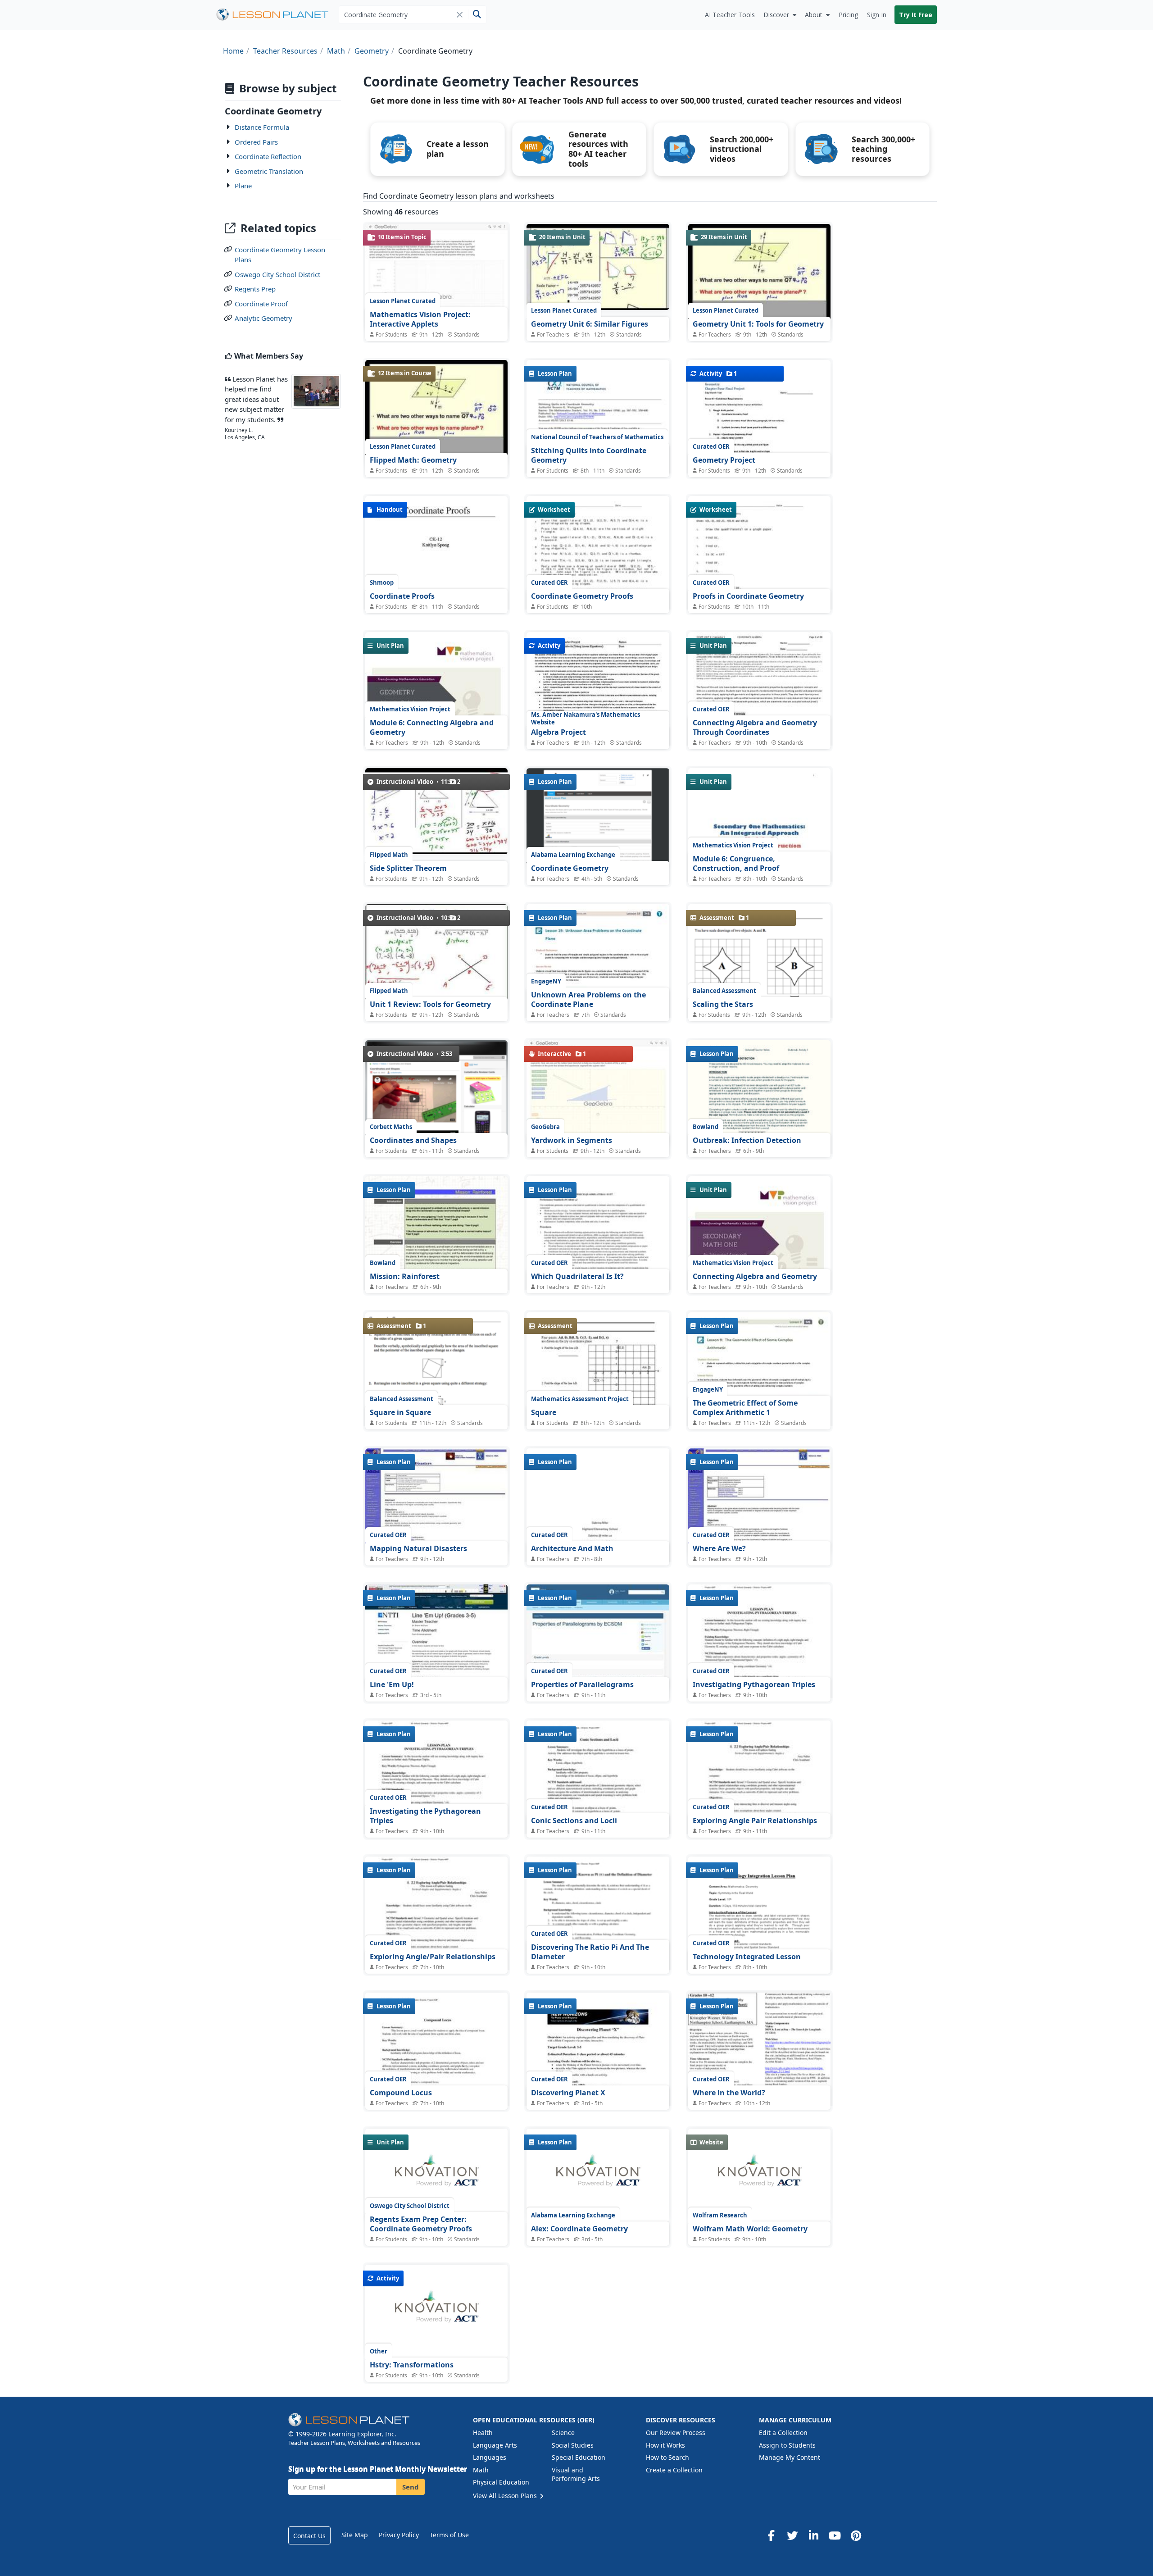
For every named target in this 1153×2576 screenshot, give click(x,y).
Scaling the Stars (723, 1004)
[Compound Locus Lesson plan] (436, 2085)
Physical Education (501, 2482)
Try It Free (916, 15)
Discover (776, 15)
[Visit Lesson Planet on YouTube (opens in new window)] (835, 2535)
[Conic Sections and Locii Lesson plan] (598, 1813)
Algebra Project (558, 732)
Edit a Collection (783, 2433)
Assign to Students (787, 2445)
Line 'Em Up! (392, 1684)
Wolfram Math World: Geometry (750, 2229)
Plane (243, 186)
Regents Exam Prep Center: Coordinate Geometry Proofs (421, 2224)
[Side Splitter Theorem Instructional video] (436, 811)
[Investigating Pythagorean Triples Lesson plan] (759, 1677)
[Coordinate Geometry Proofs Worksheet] (598, 588)
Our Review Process (676, 2433)
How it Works (665, 2445)
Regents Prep (255, 289)
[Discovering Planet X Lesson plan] (598, 2085)
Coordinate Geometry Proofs (582, 596)
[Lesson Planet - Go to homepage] (277, 15)
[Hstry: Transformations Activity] (436, 2311)
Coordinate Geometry (570, 868)
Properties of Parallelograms (582, 1684)
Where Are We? (719, 1548)
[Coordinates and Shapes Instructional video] (436, 1099)
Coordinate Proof (261, 304)
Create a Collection (674, 2470)
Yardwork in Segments (572, 1140)
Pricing (848, 15)
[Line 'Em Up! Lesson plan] (436, 1638)
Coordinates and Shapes (413, 1140)
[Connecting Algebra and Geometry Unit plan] (759, 1268)
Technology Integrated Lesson (747, 1957)
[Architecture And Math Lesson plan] (598, 1541)
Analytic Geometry (263, 318)
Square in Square (400, 1412)
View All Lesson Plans (506, 2496)
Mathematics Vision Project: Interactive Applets (420, 319)
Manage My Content (790, 2457)
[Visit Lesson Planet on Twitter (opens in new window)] (792, 2535)
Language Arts (495, 2445)
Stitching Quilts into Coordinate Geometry (589, 455)
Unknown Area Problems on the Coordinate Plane (588, 1000)
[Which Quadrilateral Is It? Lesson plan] (598, 1268)
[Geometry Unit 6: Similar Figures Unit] (598, 267)
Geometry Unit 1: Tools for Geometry (758, 324)
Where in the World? (729, 2093)
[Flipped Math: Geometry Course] (436, 413)
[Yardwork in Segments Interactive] (598, 1094)
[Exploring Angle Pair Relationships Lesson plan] (759, 1813)
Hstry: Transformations (412, 2365)
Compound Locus (401, 2093)
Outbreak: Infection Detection (747, 1140)
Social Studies (573, 2445)
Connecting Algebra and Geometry (755, 1276)
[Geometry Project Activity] (759, 452)
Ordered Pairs (256, 142)
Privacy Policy (399, 2535)
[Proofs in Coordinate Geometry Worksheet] (759, 588)
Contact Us (309, 2536)
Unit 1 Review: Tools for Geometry (430, 1004)
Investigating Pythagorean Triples (754, 1684)
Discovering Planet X (568, 2093)
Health (483, 2433)
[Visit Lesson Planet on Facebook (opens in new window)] (771, 2535)
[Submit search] (477, 15)
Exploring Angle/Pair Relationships (433, 1957)
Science (563, 2433)
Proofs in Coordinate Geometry (748, 596)
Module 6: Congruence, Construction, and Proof (736, 864)
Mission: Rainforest (405, 1276)
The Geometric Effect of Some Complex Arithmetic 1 (745, 1408)
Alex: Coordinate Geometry (579, 2229)
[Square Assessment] (598, 1404)
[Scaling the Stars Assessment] (759, 997)
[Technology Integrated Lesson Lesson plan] (759, 1949)
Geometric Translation (269, 171)
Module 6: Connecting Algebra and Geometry (432, 728)
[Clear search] (460, 14)
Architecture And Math (572, 1548)
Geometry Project (724, 460)
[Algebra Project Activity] (598, 724)
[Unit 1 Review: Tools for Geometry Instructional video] (436, 958)
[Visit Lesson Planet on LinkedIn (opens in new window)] (813, 2535)
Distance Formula (262, 127)
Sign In (877, 15)
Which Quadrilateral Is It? (577, 1276)
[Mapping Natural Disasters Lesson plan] (436, 1502)
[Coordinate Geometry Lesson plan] (598, 817)
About (814, 15)
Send (411, 2487)
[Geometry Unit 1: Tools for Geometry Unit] (759, 277)
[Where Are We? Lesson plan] (759, 1502)
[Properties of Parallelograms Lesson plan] (598, 1638)
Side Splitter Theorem (408, 868)
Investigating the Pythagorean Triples (425, 1816)
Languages (490, 2457)
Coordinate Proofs (402, 596)
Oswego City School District (277, 274)
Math (481, 2470)
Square (544, 1412)
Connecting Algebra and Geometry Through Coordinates (755, 728)
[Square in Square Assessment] (436, 1389)
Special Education (579, 2457)
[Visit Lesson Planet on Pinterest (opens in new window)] (856, 2535)
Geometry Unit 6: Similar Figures (590, 324)
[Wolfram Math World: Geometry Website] (759, 2175)
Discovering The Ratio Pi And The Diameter (590, 1952)
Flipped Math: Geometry (413, 460)
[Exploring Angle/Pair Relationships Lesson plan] (436, 1949)
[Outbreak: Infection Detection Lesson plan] (759, 1132)
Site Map (355, 2535)
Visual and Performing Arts (576, 2474)
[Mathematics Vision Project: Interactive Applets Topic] (436, 277)
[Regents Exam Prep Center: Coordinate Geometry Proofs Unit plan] (436, 2175)
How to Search (667, 2457)
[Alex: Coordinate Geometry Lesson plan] (598, 2175)
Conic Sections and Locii (574, 1820)
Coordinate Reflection (268, 156)
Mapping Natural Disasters (418, 1548)
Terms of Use (449, 2535)
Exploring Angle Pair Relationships (755, 1820)
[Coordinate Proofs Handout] (436, 588)
